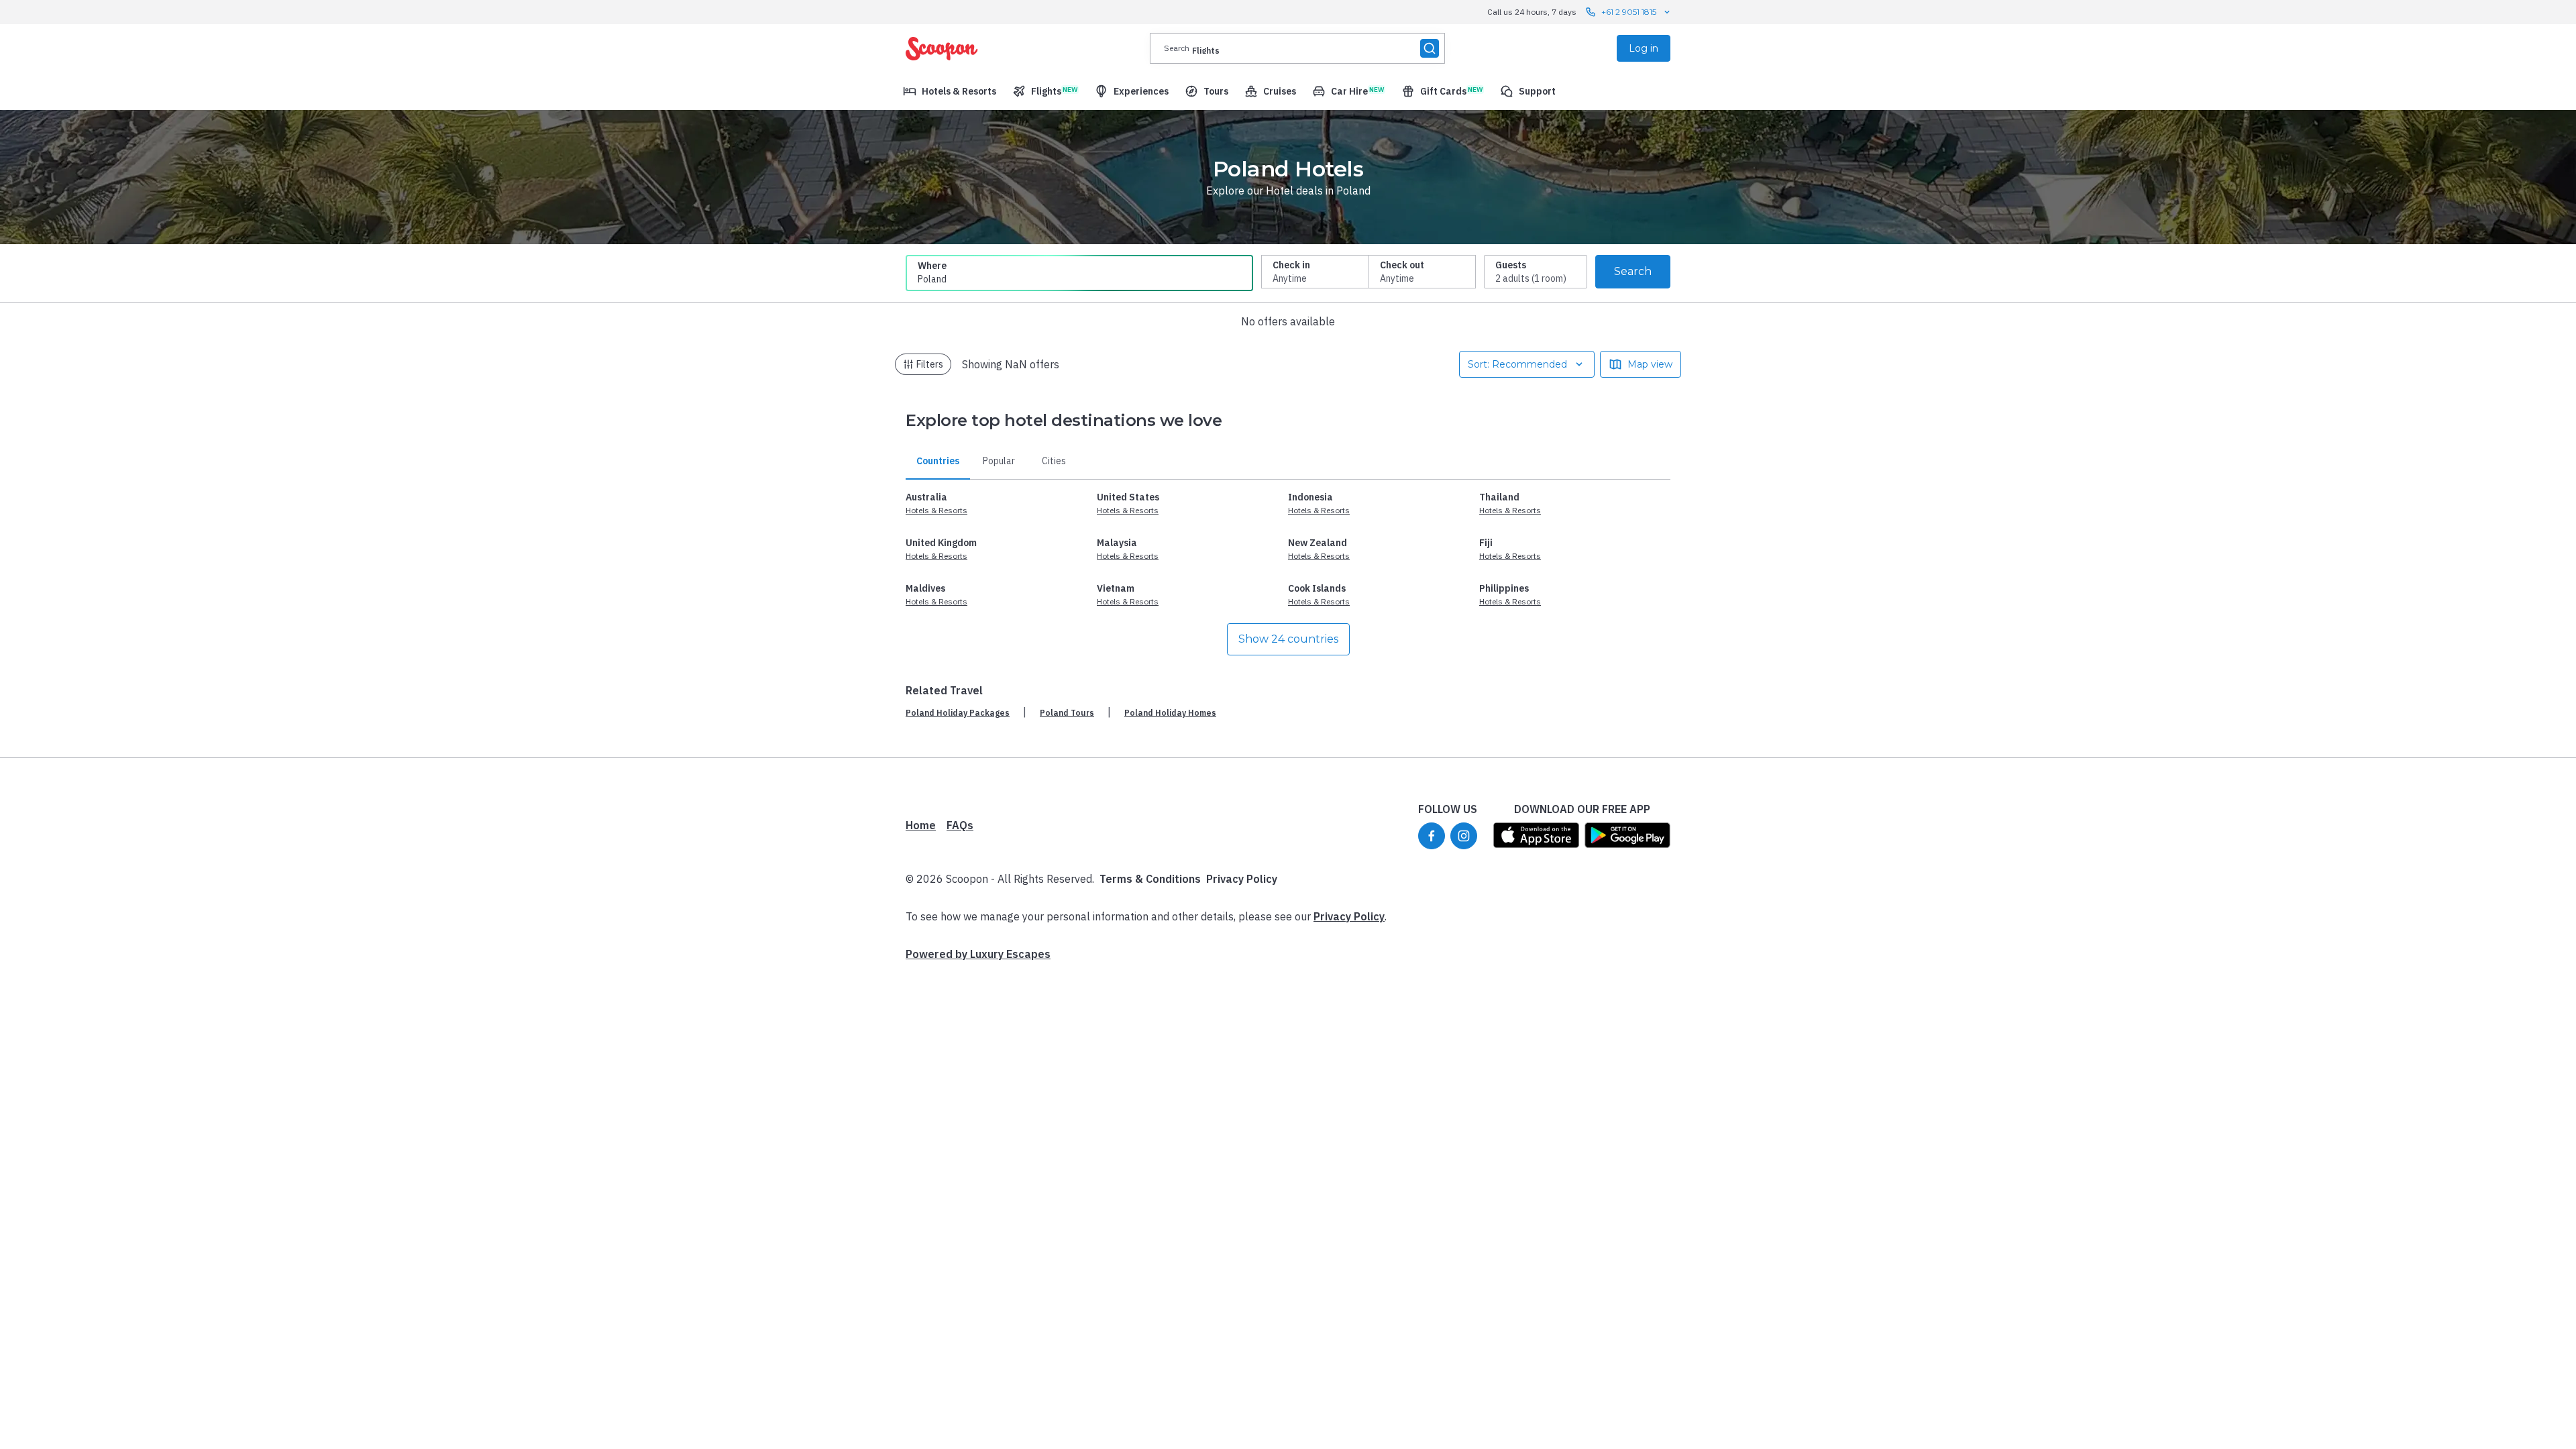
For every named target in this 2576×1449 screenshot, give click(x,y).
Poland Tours (1067, 713)
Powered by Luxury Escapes (978, 954)
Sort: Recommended (1517, 364)
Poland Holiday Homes (1170, 713)
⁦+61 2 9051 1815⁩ (1629, 12)
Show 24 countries (1288, 639)
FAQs (960, 825)
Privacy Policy (1242, 879)
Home (921, 825)
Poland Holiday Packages (958, 713)
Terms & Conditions (1150, 879)
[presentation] (1297, 48)
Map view (1650, 364)
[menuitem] (950, 91)
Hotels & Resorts (936, 510)
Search (1633, 271)
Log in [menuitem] (1644, 48)
